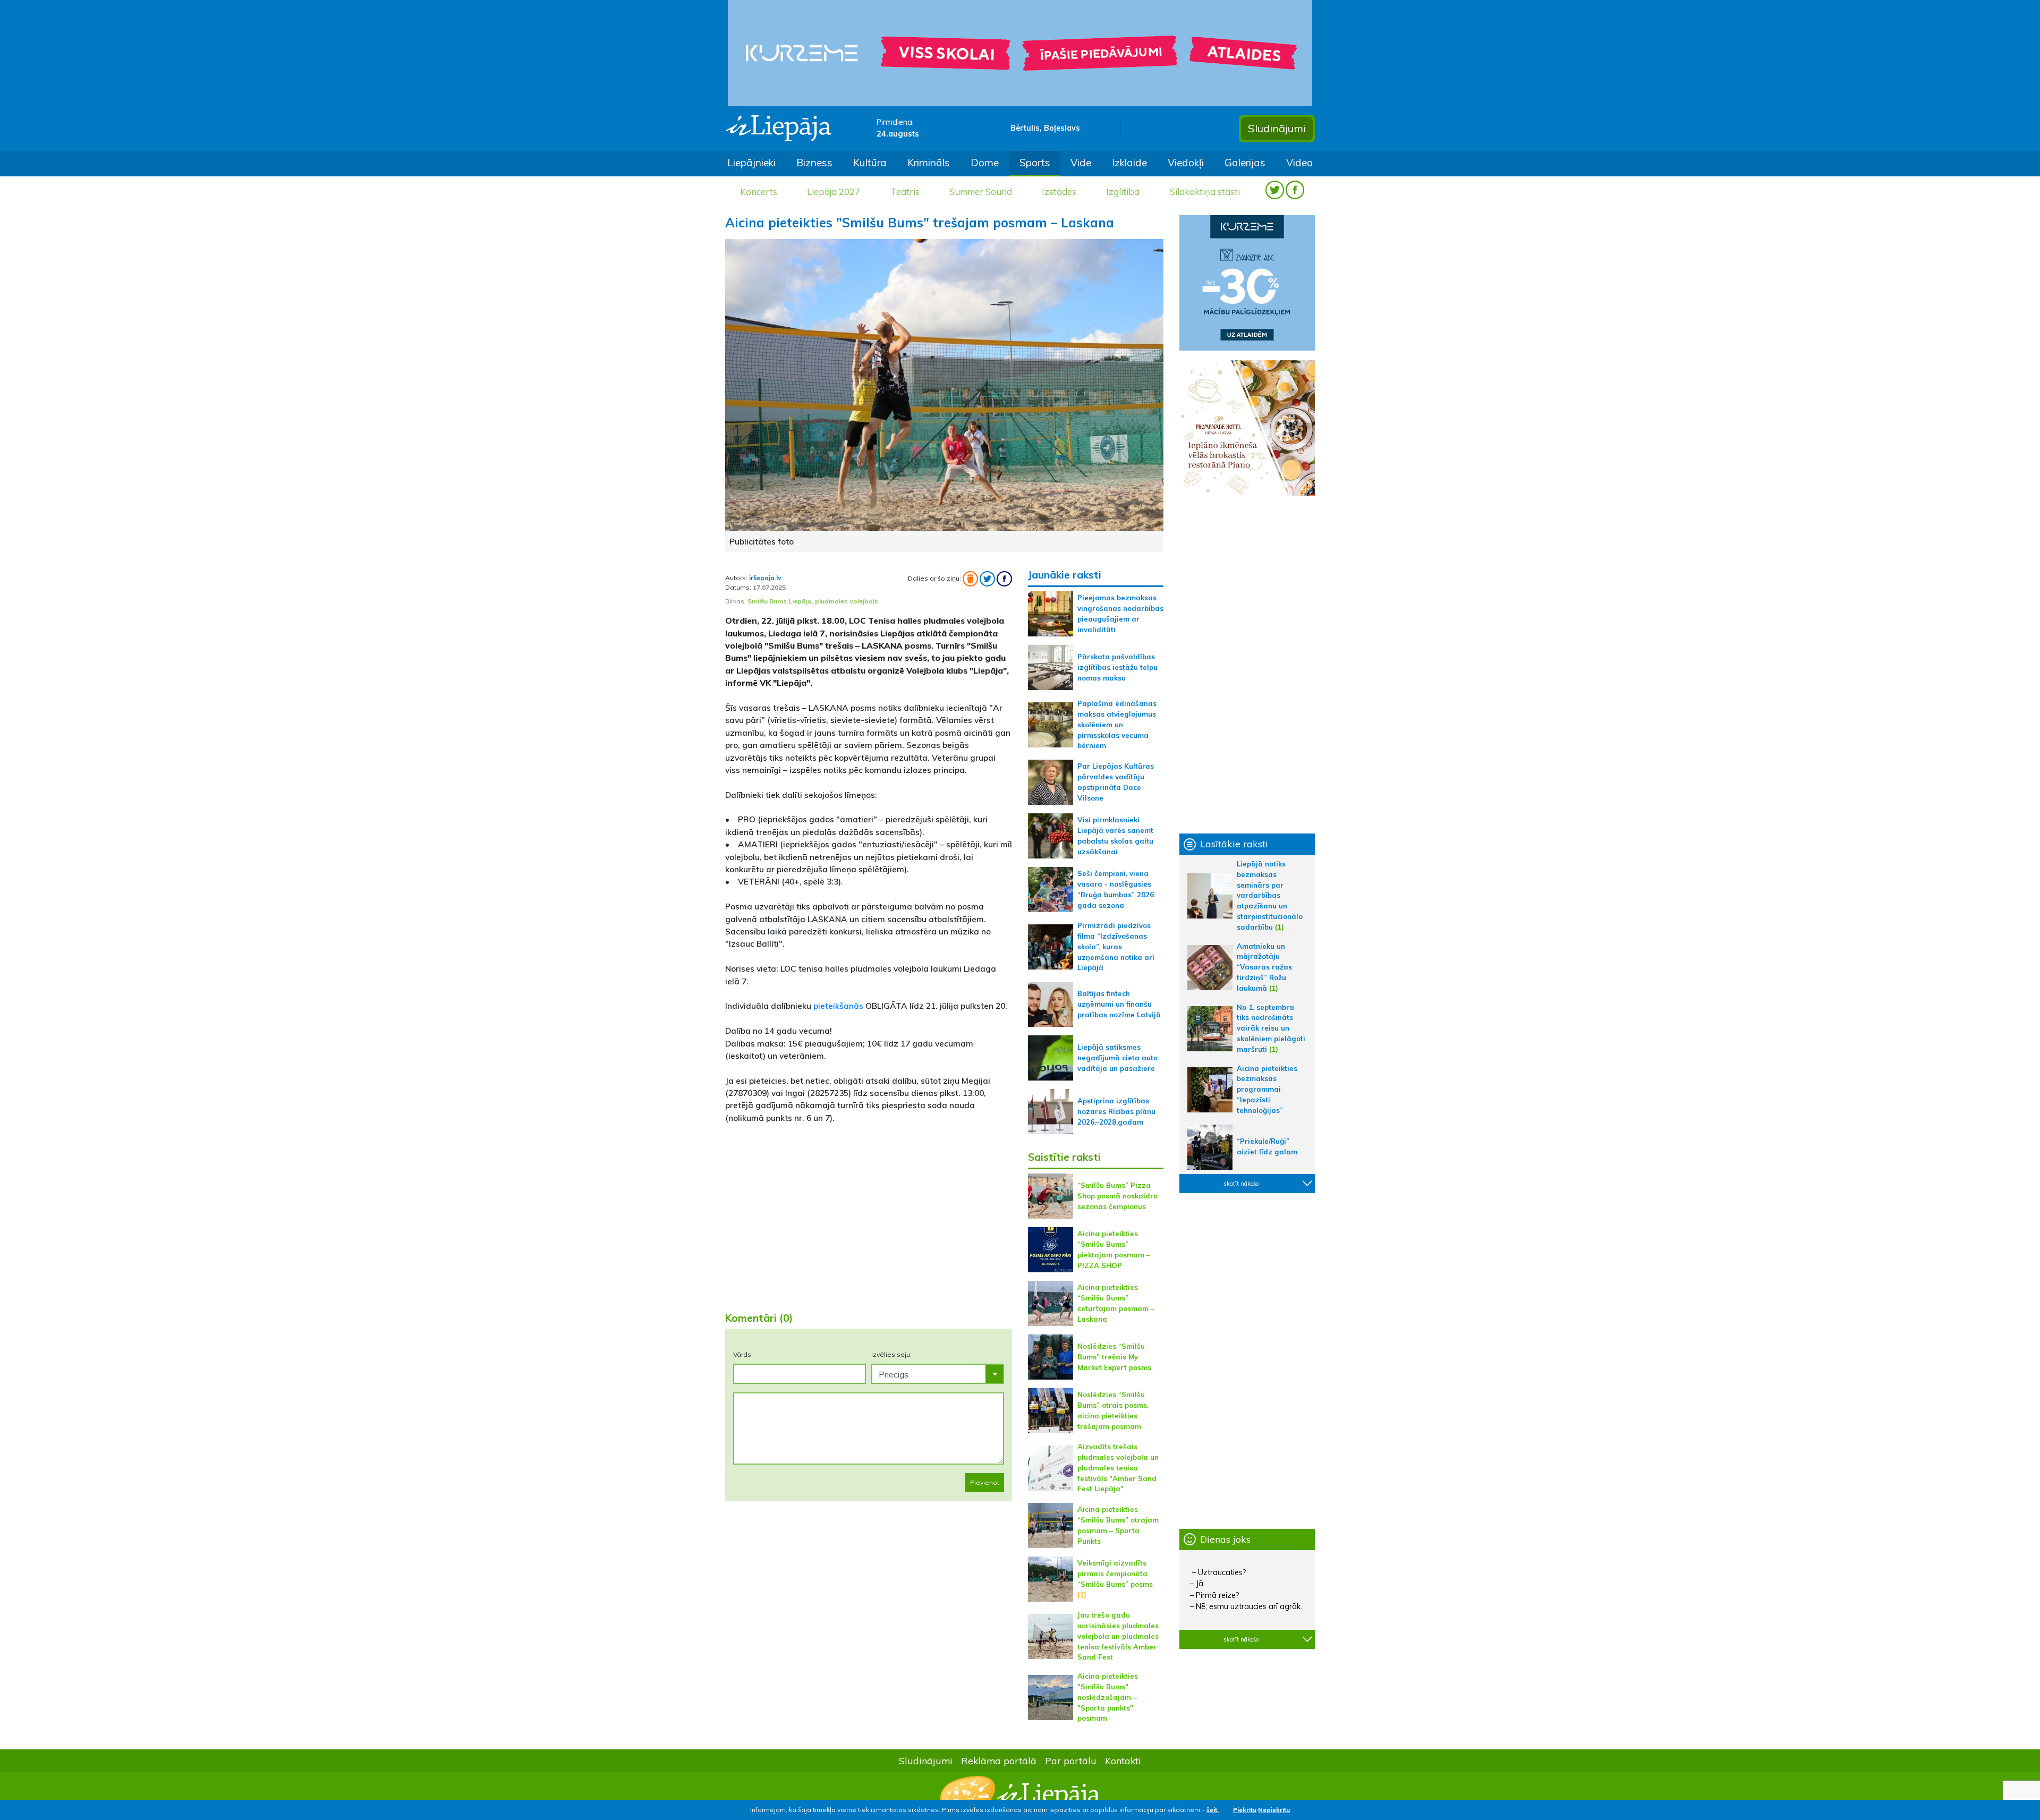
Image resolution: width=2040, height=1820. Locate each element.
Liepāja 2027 (834, 192)
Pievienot (985, 1482)
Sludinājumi (1277, 128)
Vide (1081, 163)
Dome (985, 163)
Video (1299, 163)
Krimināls (929, 163)
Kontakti (1123, 1761)
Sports (1035, 163)
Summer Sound (981, 192)
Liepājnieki (751, 163)
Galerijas (1245, 163)
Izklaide (1129, 163)
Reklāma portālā (999, 1761)
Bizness (814, 163)
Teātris (905, 192)
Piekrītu (1245, 1810)
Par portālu (1071, 1761)
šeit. (1213, 1810)
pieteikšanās (839, 1006)
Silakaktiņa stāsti (1205, 192)
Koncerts (759, 192)
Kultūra (870, 163)
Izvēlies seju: (891, 1354)
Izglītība (1123, 192)
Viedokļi (1186, 163)
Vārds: (743, 1354)
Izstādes (1059, 192)
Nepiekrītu (1274, 1810)
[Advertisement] (869, 1220)
